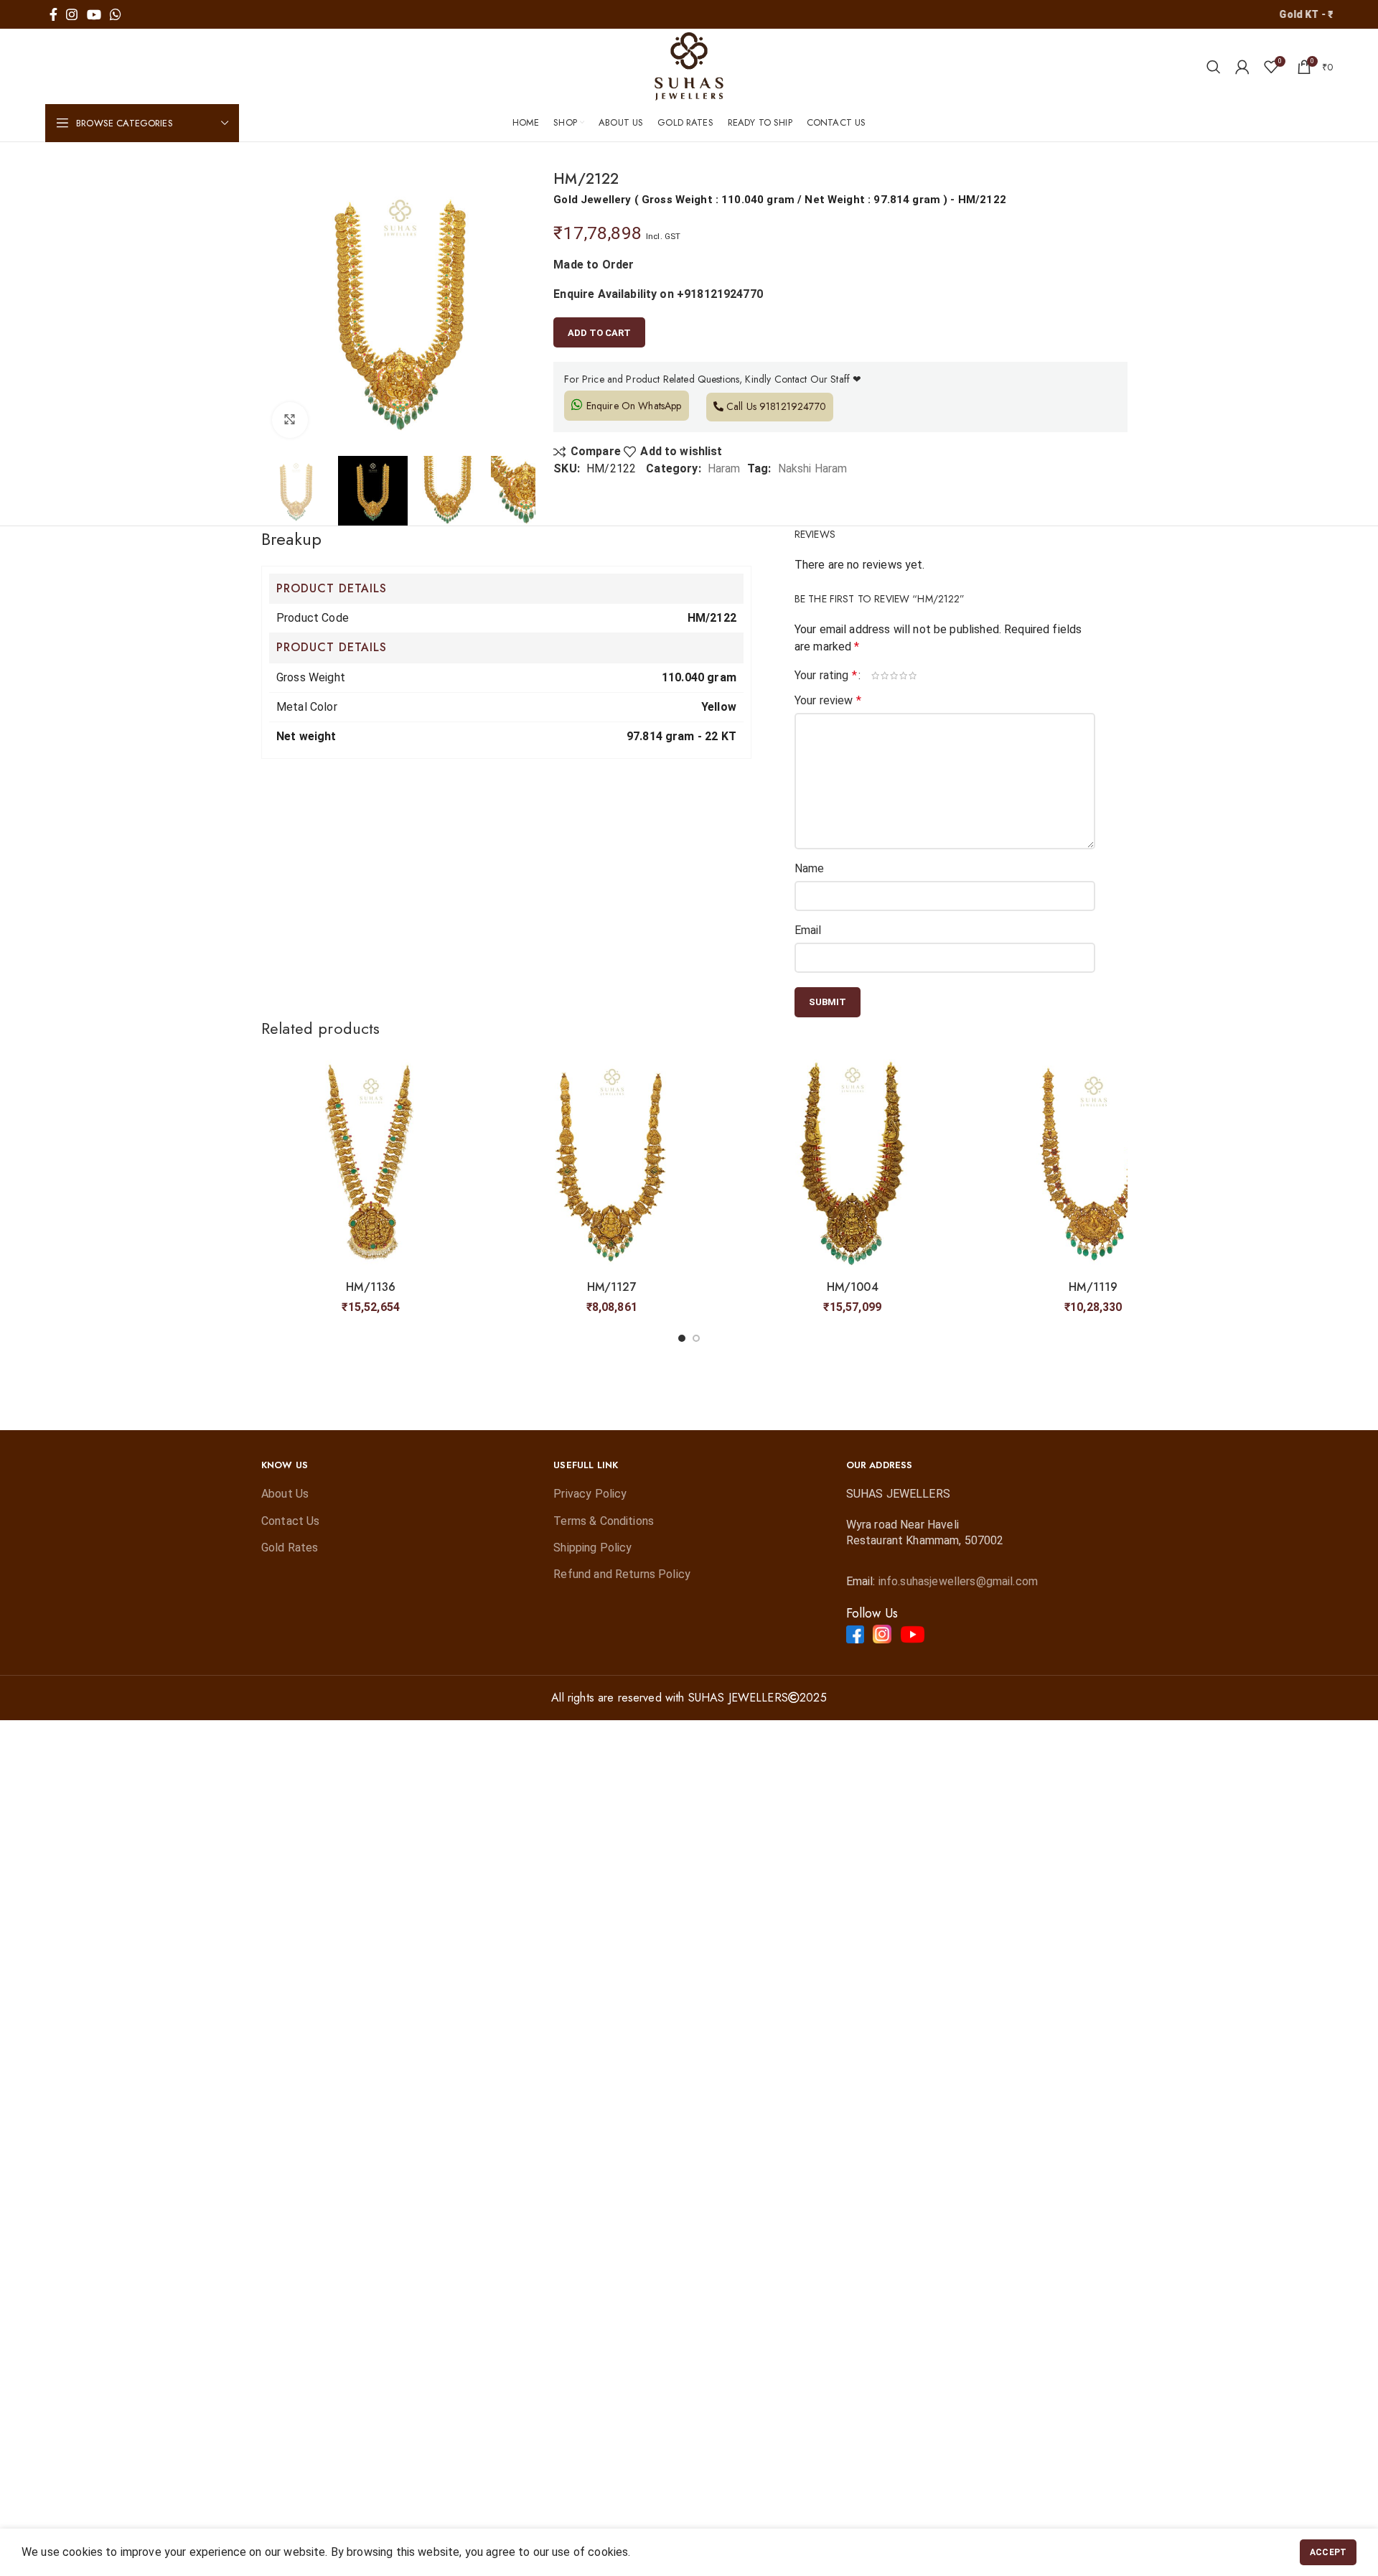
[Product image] (371, 1164)
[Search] (1214, 67)
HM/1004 (853, 1287)
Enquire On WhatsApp (632, 406)
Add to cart (599, 333)
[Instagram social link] (72, 14)
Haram (724, 468)
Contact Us (291, 1521)
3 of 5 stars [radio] (895, 676)
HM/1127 (612, 1287)
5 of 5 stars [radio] (913, 676)
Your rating (826, 676)
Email (808, 930)
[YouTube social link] (94, 14)
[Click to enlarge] (290, 420)
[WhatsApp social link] (116, 14)
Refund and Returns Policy (622, 1574)
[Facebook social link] (53, 14)
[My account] (1242, 67)
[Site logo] (689, 66)
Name (810, 868)
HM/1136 (371, 1287)
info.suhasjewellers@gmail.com (958, 1581)
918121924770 (793, 406)
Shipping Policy (592, 1548)
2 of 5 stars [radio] (885, 676)
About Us (285, 1494)
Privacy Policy (590, 1494)
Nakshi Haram (813, 468)
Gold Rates (290, 1548)
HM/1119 (1093, 1287)
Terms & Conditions (604, 1521)
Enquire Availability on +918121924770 (658, 294)
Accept (1328, 2552)
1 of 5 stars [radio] (876, 676)
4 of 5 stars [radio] (904, 676)
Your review (828, 700)
